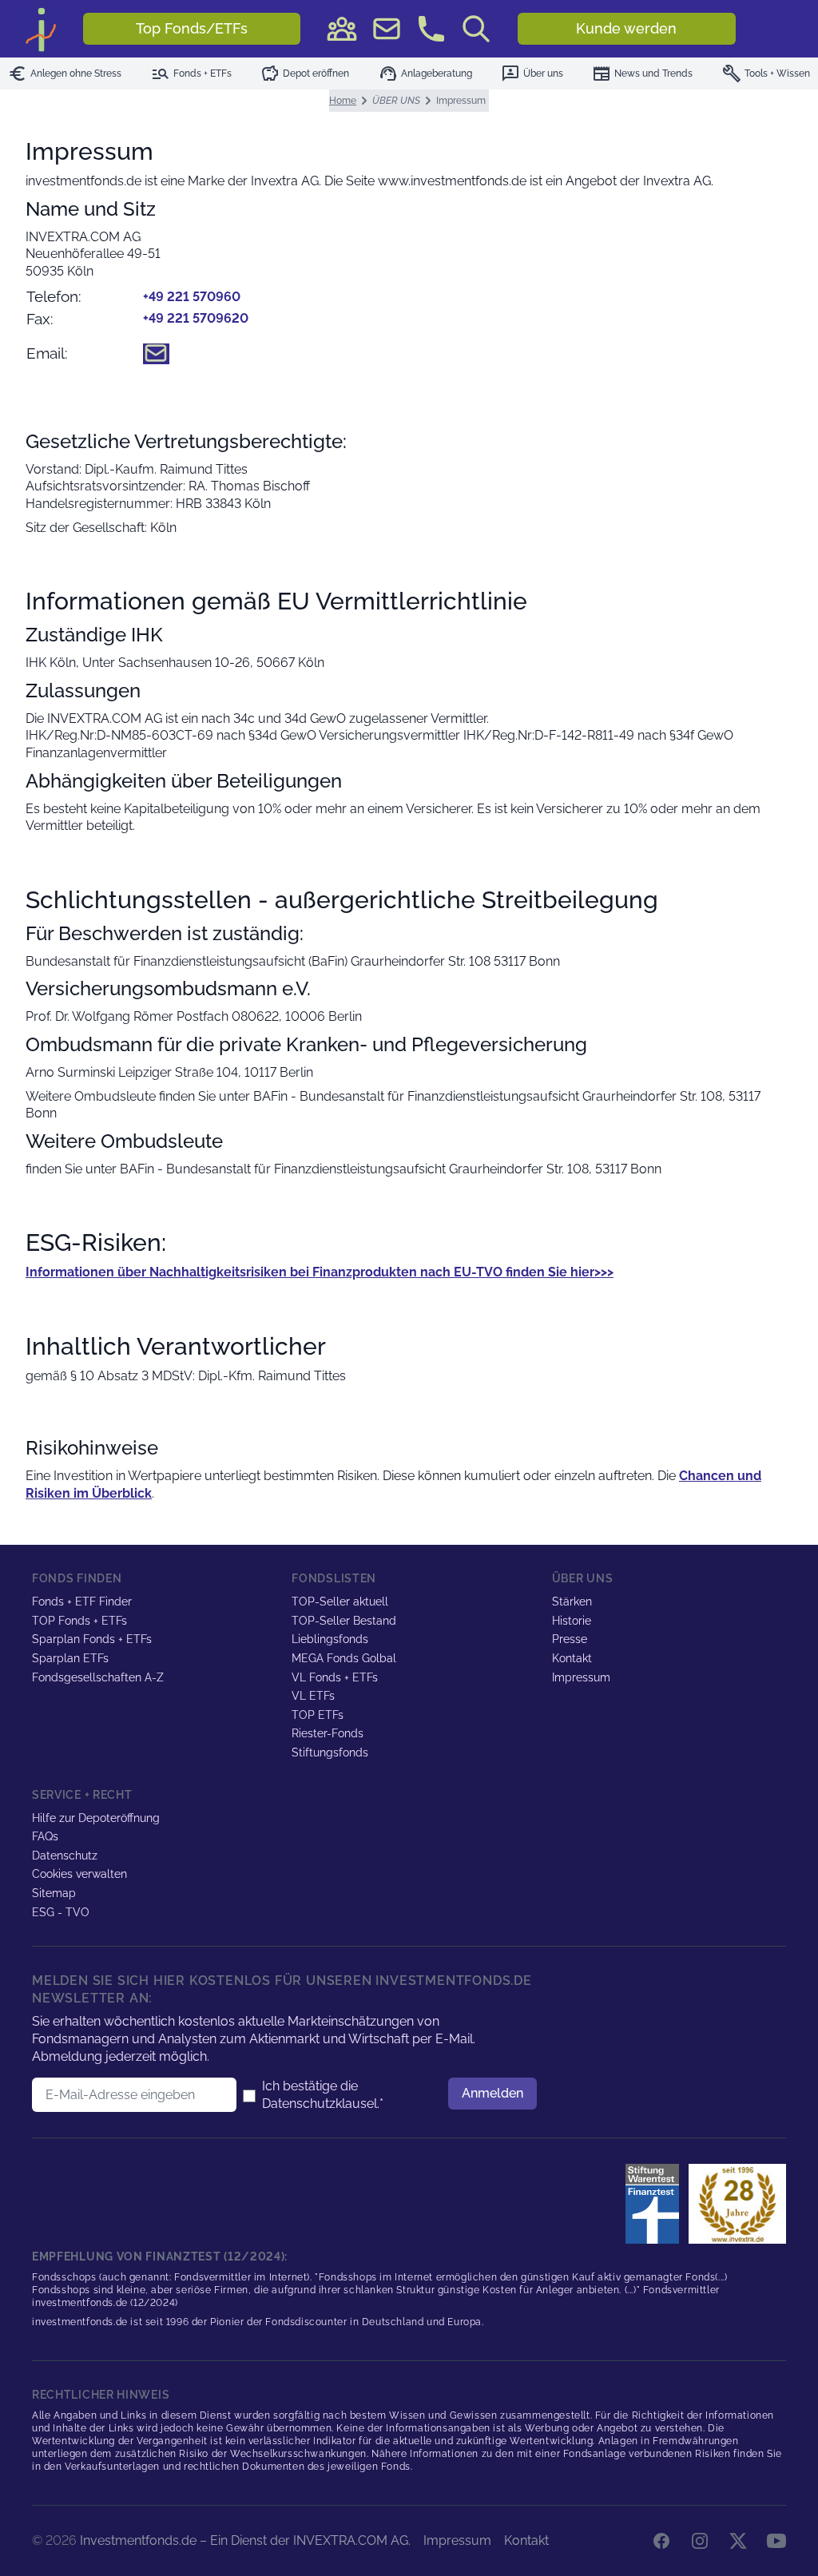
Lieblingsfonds (330, 1639)
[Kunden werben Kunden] (342, 29)
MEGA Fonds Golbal (344, 1658)
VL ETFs (313, 1696)
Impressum (581, 1677)
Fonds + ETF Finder (82, 1602)
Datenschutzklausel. (321, 2104)
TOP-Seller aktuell (340, 1602)
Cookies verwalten (79, 1874)
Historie (572, 1621)
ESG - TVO (61, 1912)
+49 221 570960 (192, 297)
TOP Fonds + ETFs (79, 1621)
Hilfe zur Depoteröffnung (96, 1818)
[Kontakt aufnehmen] (431, 29)
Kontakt (572, 1658)
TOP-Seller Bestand (344, 1621)
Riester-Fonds (328, 1733)
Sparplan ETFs (70, 1658)
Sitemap (54, 1893)
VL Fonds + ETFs (335, 1677)
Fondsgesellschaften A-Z (98, 1677)
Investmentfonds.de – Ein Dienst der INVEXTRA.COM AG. (245, 2540)
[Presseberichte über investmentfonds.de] (655, 2204)
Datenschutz (65, 1856)
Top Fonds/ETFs (192, 28)
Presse (570, 1639)
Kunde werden (626, 28)
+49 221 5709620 (196, 318)
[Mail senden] (387, 29)
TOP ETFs (318, 1715)
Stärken (572, 1602)
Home (343, 101)
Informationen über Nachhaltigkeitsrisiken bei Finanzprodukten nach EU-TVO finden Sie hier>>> (320, 1272)
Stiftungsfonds (330, 1752)
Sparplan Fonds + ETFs (92, 1639)
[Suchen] (476, 29)
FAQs (45, 1836)
